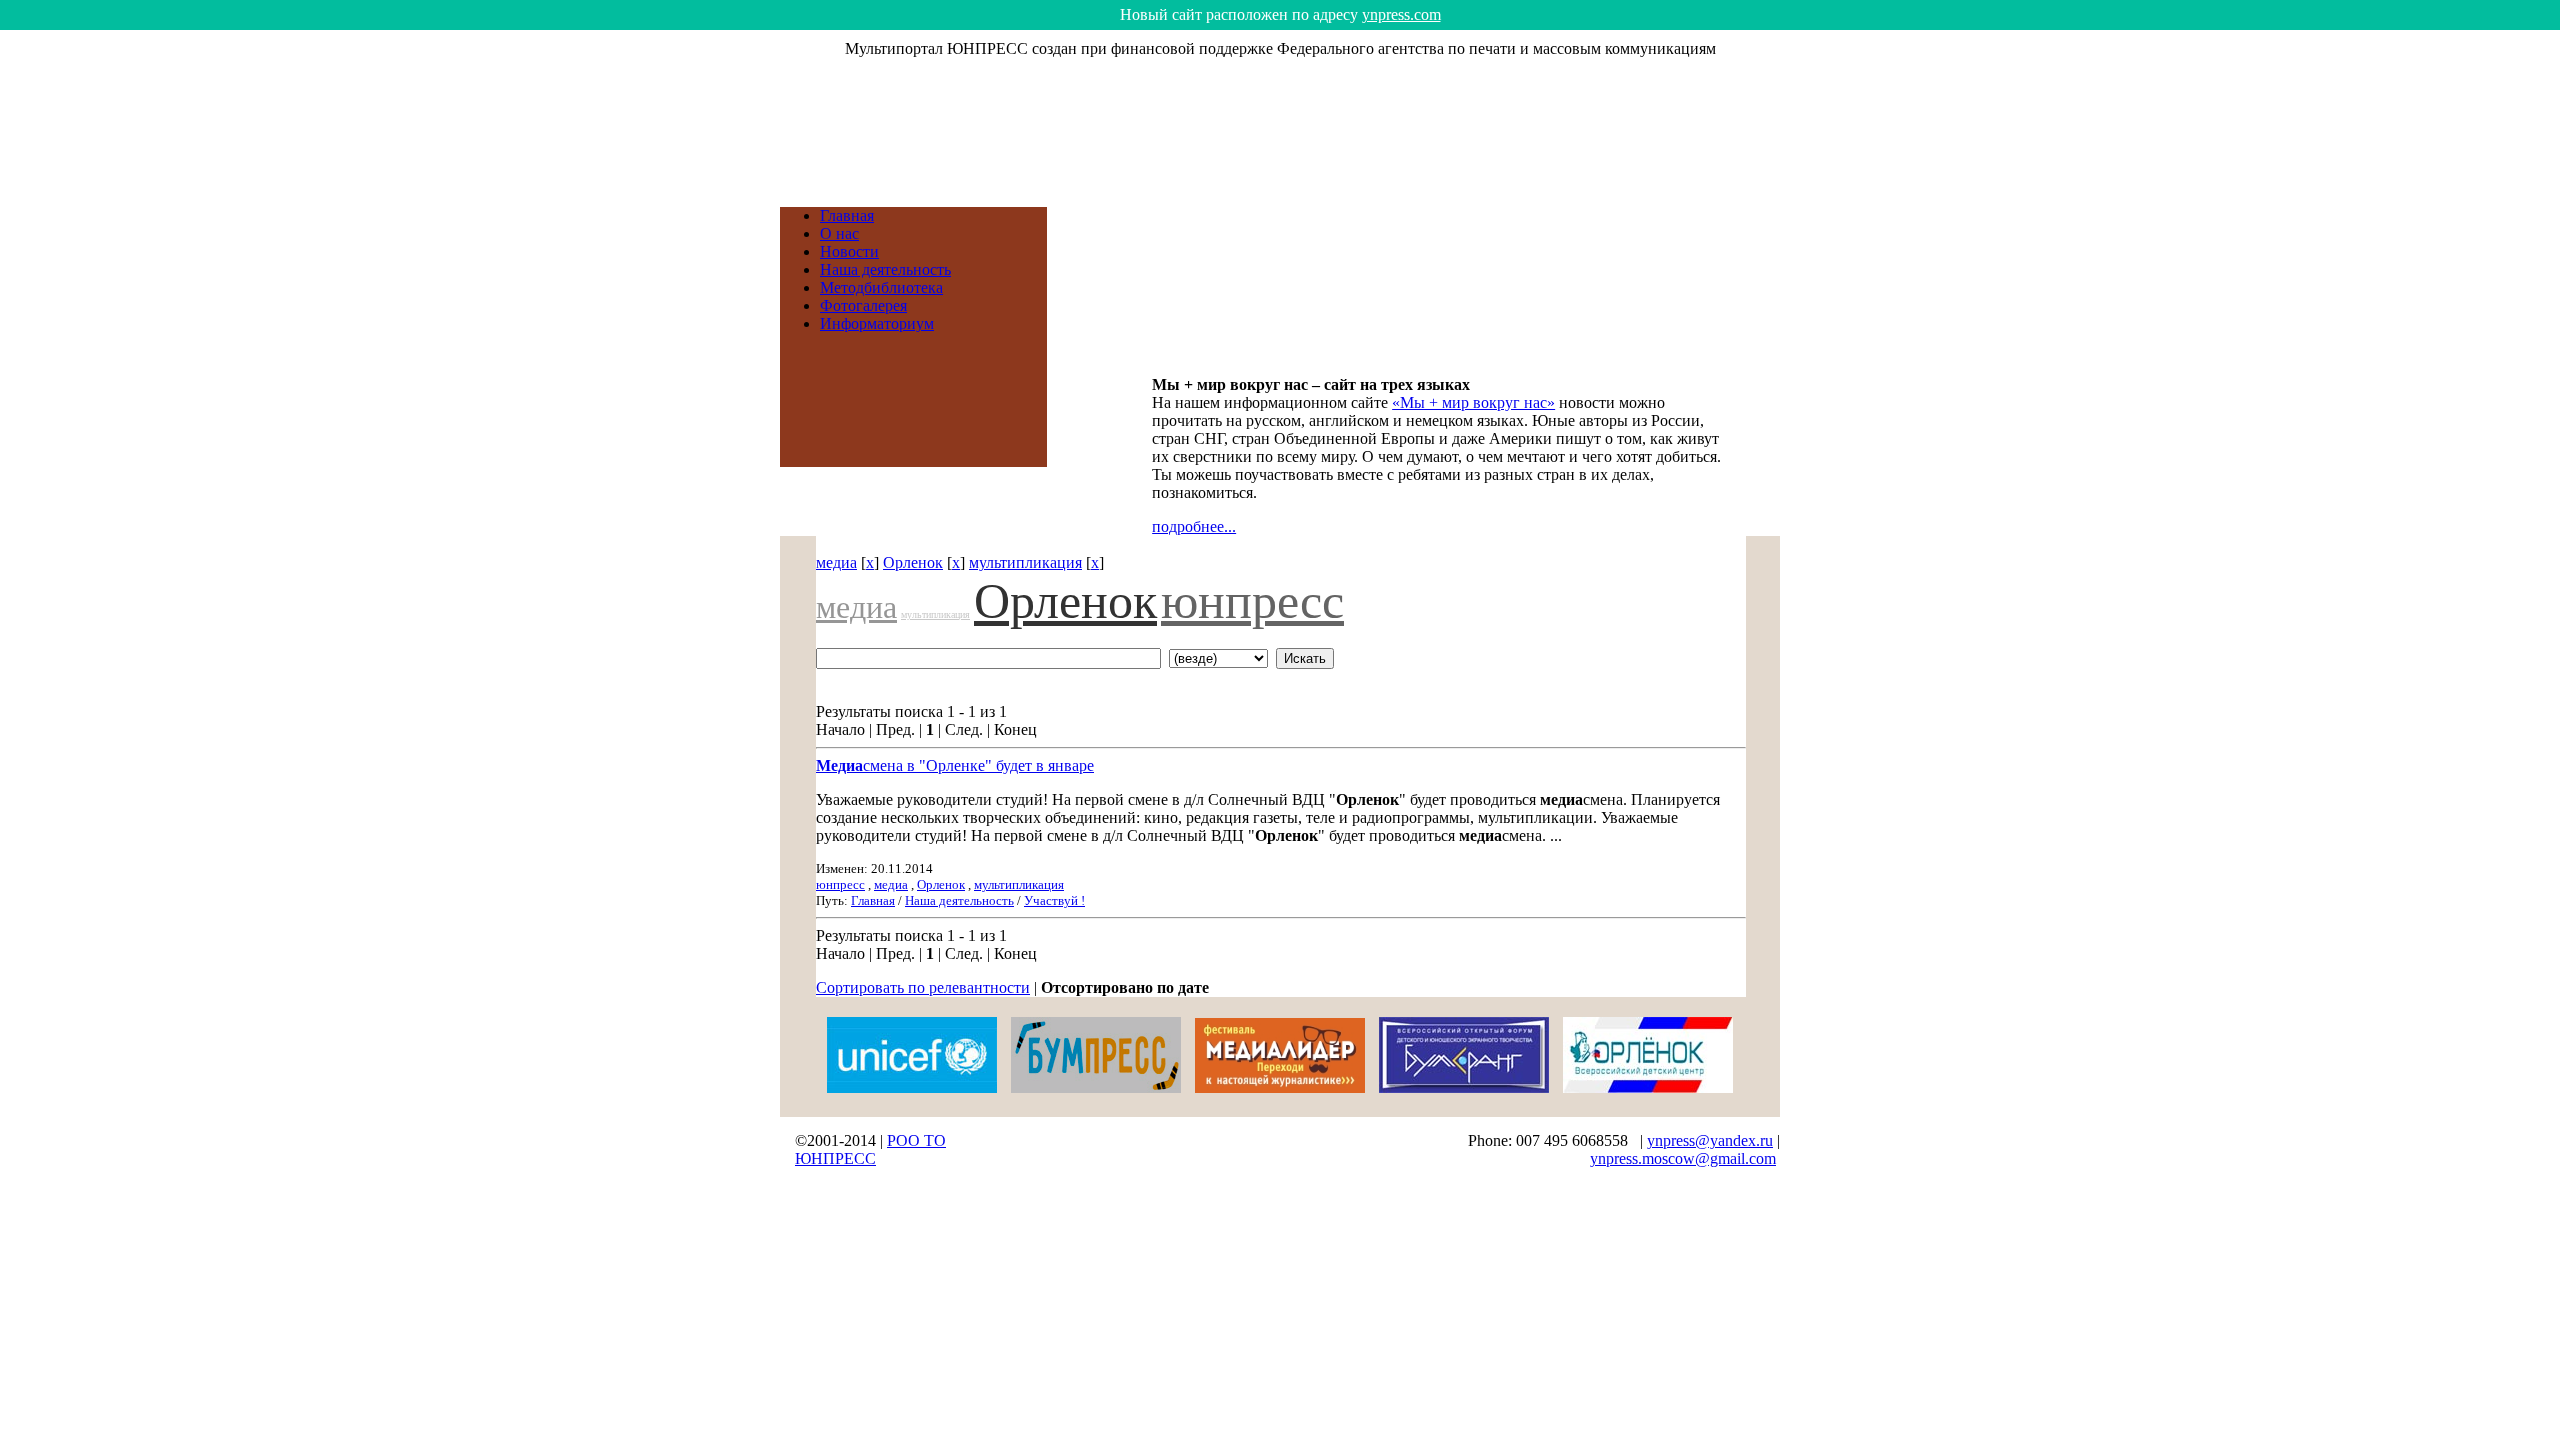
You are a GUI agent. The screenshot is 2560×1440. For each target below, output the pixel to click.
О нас (839, 233)
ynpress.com (1401, 14)
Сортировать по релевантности (923, 987)
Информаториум (877, 323)
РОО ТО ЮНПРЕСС (870, 1149)
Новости (849, 251)
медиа (836, 562)
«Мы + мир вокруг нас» (1473, 402)
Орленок (913, 562)
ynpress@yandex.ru (1710, 1140)
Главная (847, 215)
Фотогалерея (863, 305)
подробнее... (1194, 526)
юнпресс (1252, 601)
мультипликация (1025, 562)
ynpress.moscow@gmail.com (1683, 1158)
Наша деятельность (885, 269)
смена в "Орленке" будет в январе (955, 765)
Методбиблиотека (881, 287)
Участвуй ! (1054, 900)
